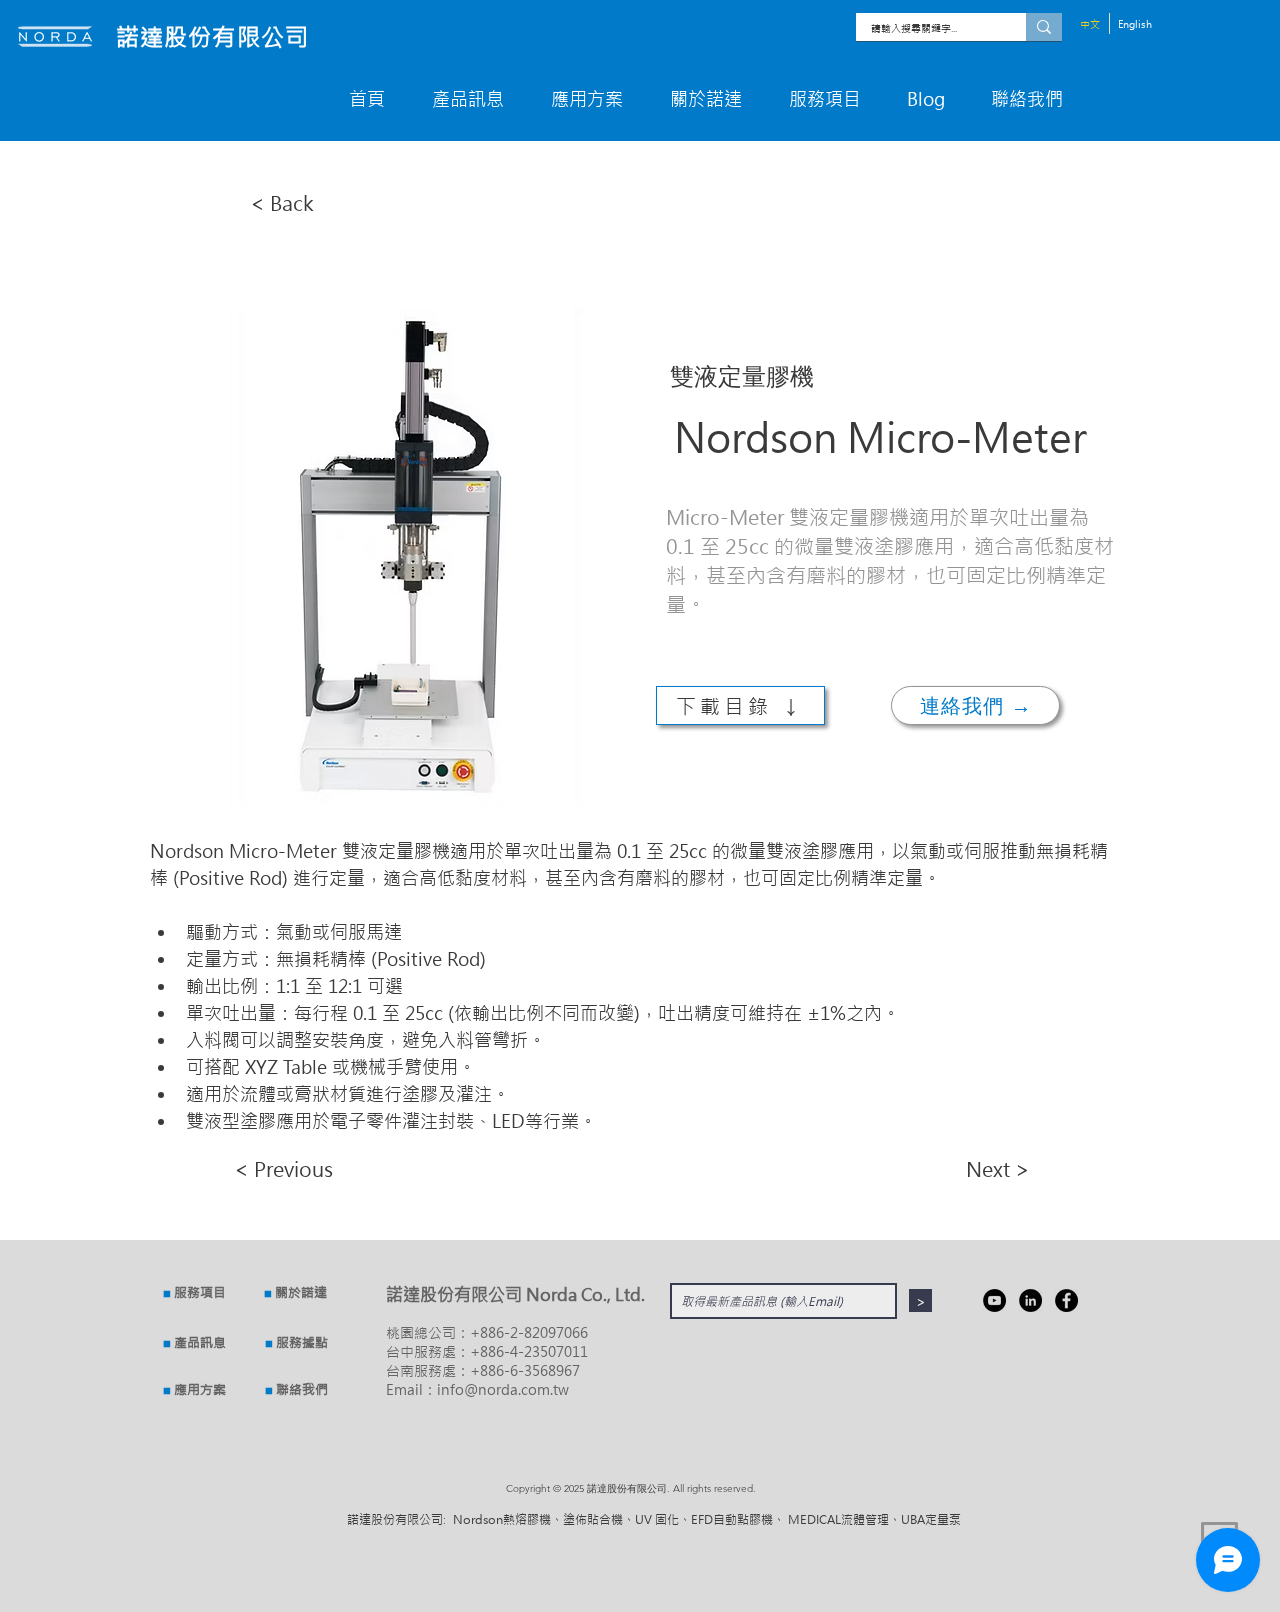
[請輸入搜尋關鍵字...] (1044, 27)
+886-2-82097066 (529, 1332)
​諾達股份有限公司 (212, 36)
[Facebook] (1066, 1300)
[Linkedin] (1030, 1300)
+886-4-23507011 (529, 1351)
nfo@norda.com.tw (505, 1389)
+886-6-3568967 (525, 1370)
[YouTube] (994, 1300)
